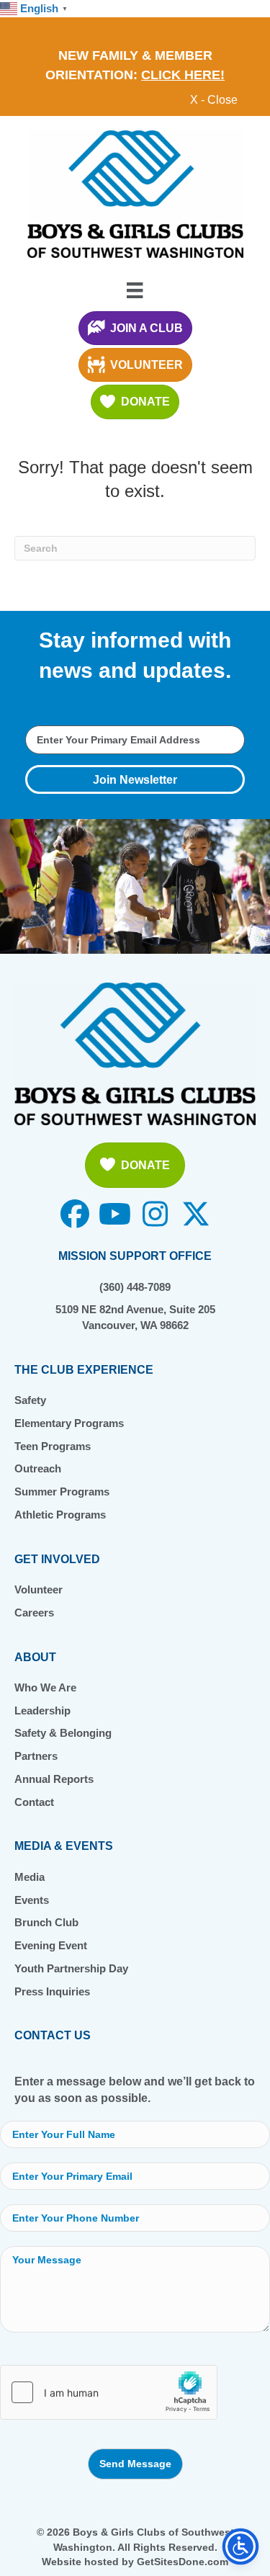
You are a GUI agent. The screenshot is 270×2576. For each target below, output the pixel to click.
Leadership (42, 1710)
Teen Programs (53, 1446)
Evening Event (51, 1945)
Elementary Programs (69, 1423)
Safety (30, 1400)
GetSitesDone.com (183, 2562)
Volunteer (39, 1589)
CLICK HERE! (183, 75)
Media (30, 1877)
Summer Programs (62, 1492)
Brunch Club (46, 1922)
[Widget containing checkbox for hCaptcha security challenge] (109, 2392)
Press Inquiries (52, 1991)
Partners (36, 1756)
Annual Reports (54, 1779)
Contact (34, 1802)
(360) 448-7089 (135, 1287)
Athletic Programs (60, 1515)
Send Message (135, 2464)
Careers (34, 1613)
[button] (135, 779)
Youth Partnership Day (71, 1968)
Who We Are (45, 1687)
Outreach (38, 1468)
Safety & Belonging (63, 1733)
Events (32, 1900)
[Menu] (135, 290)
